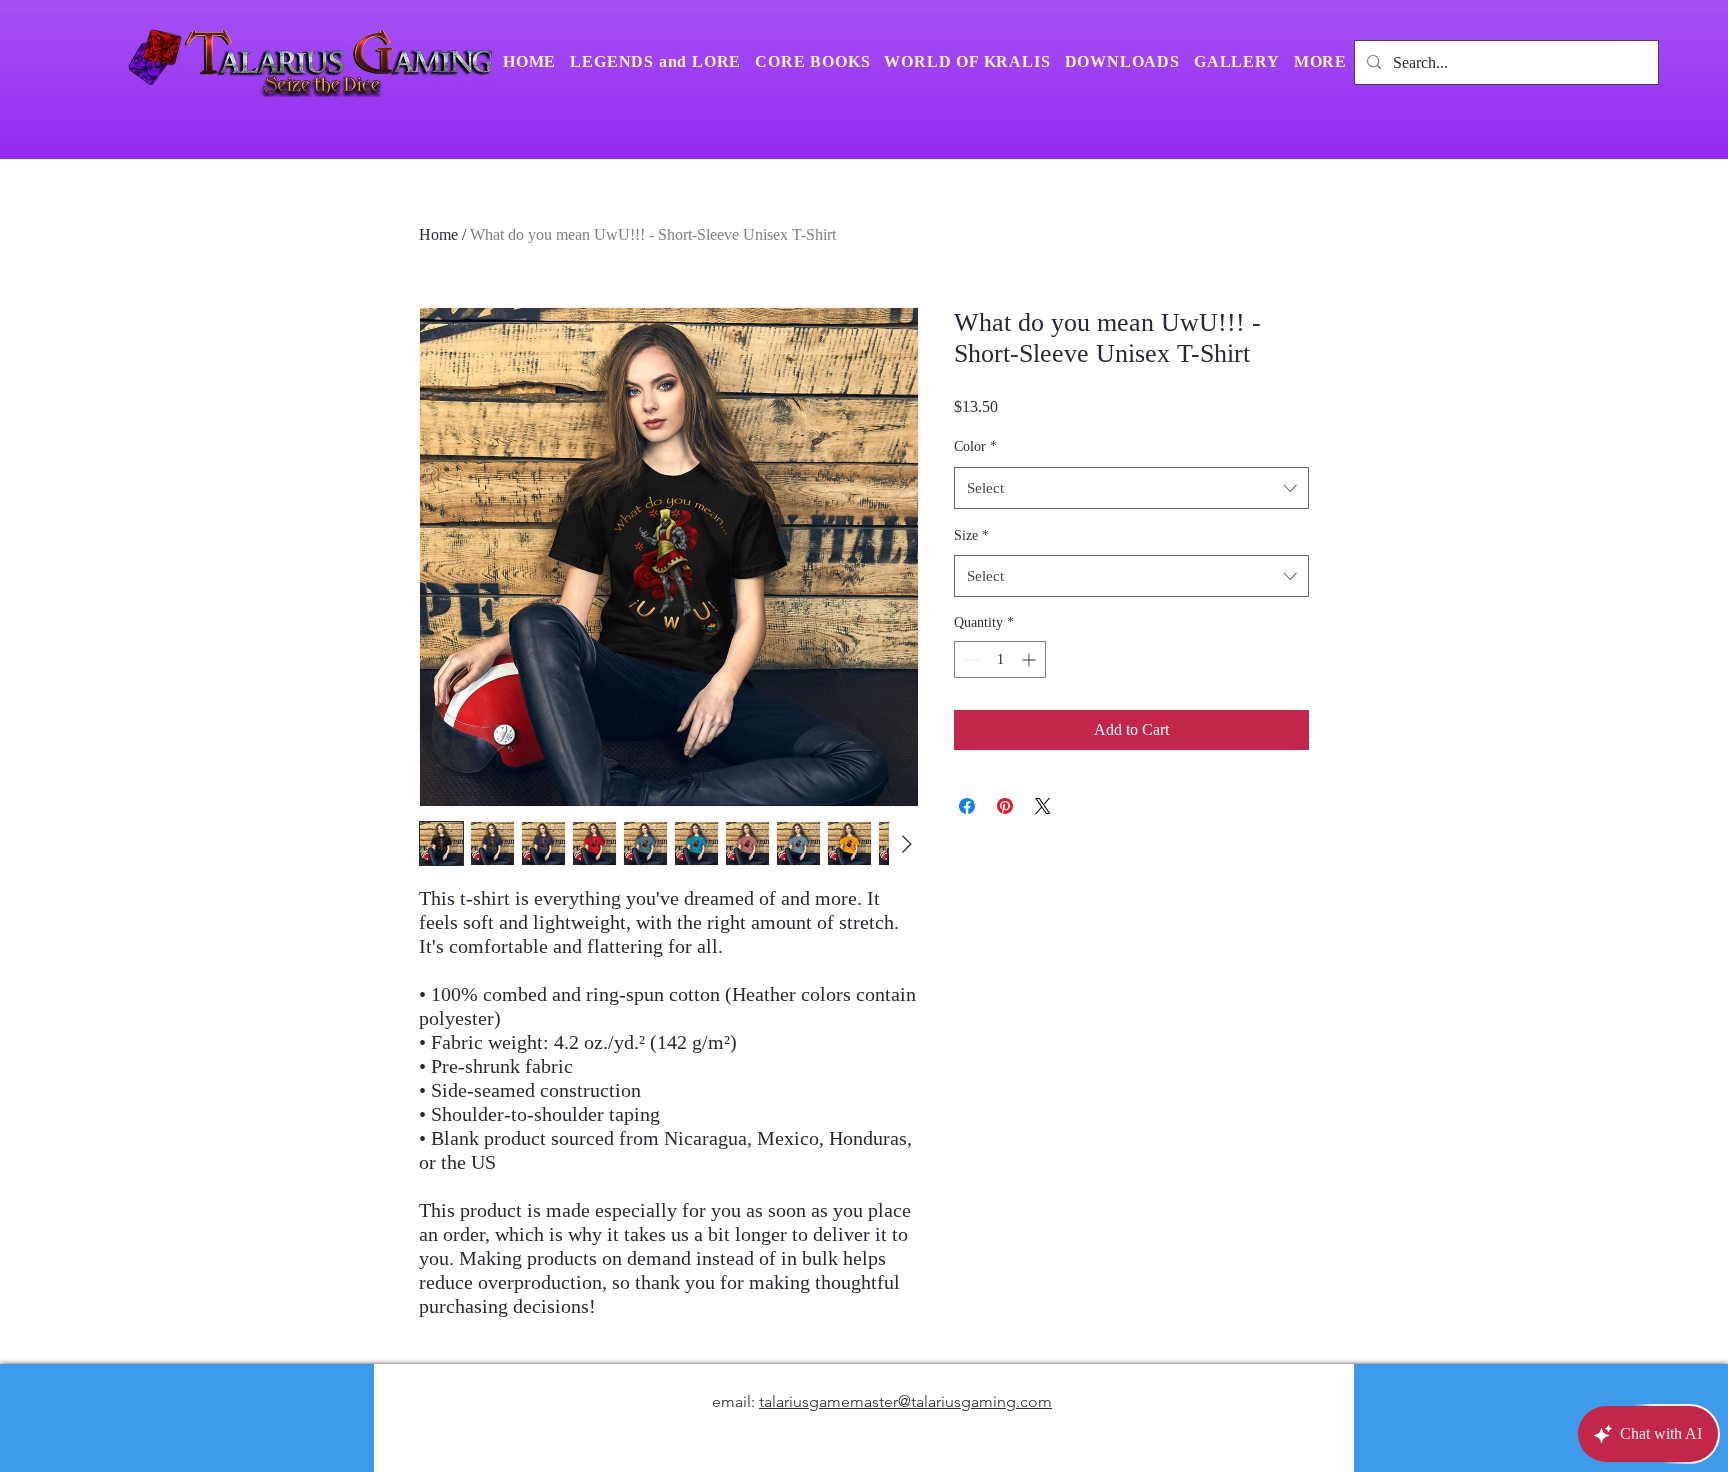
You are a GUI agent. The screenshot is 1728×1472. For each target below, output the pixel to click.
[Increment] (1030, 659)
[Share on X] (1043, 806)
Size (971, 535)
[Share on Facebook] (967, 806)
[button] (1320, 62)
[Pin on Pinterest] (1005, 806)
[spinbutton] (1000, 659)
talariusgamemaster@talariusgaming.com (905, 1401)
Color (975, 446)
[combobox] (1131, 488)
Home (438, 234)
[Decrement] (969, 659)
